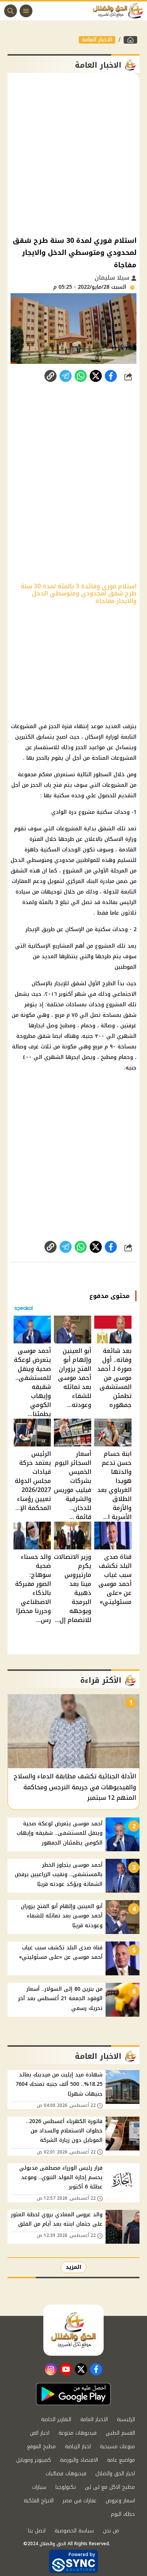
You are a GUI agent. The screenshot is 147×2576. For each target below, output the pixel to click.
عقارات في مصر (80, 2501)
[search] (11, 11)
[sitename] (73, 2330)
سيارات (39, 2487)
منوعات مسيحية (117, 2447)
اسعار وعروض (120, 2501)
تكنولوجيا (66, 2487)
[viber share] (66, 376)
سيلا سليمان (113, 278)
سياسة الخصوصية (74, 2531)
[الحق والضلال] (130, 40)
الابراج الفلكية (39, 2501)
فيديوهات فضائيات (66, 2474)
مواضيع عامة (121, 2460)
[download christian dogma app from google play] (73, 2394)
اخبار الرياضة (78, 2447)
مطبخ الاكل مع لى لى (110, 2487)
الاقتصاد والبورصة (79, 2460)
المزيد (73, 2267)
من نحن (111, 2531)
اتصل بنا (37, 2531)
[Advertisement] (73, 154)
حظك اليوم (123, 2514)
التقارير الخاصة (56, 2419)
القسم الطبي (120, 2433)
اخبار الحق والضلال (115, 2474)
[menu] (26, 11)
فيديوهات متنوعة (77, 2433)
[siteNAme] (120, 11)
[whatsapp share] (81, 376)
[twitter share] (96, 376)
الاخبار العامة (97, 40)
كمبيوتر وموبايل (34, 2460)
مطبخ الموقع (41, 2447)
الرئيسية (126, 2419)
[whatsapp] (51, 376)
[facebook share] (111, 376)
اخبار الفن (40, 2433)
